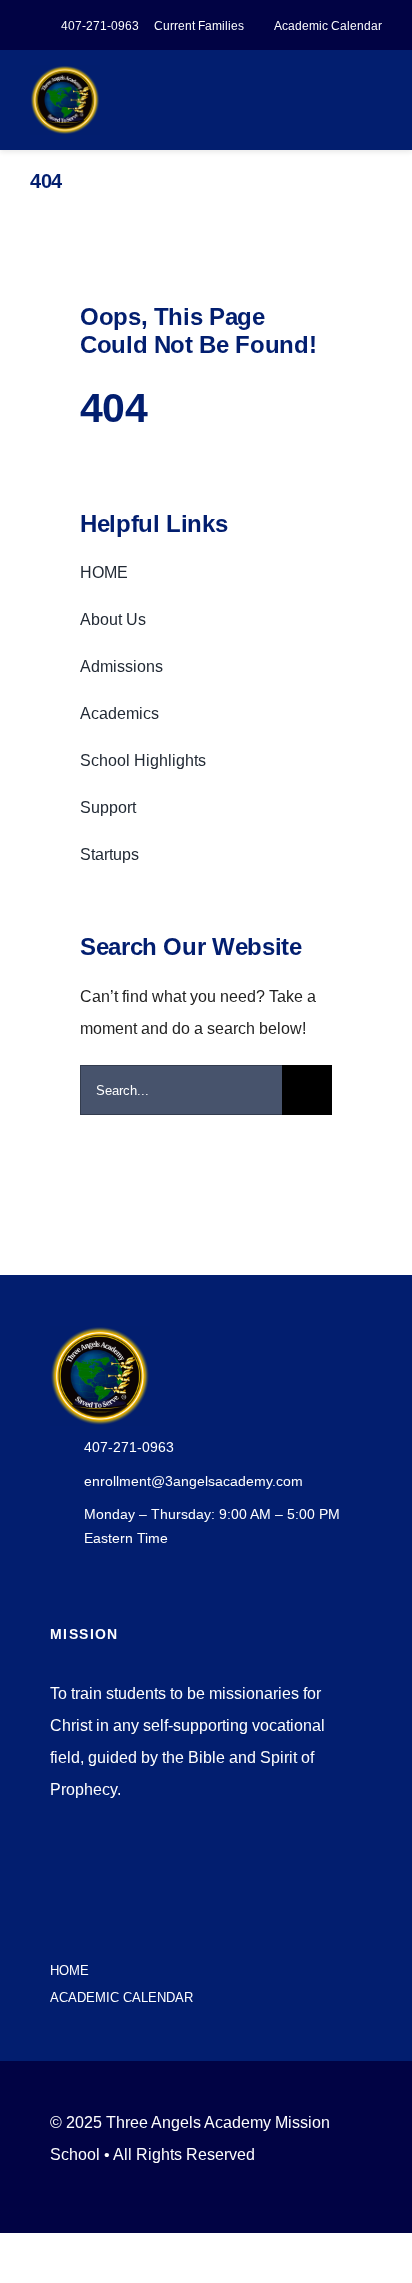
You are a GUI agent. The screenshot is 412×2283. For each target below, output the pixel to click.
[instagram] (120, 1930)
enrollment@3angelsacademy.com (193, 1481)
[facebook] (56, 1930)
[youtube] (88, 1930)
